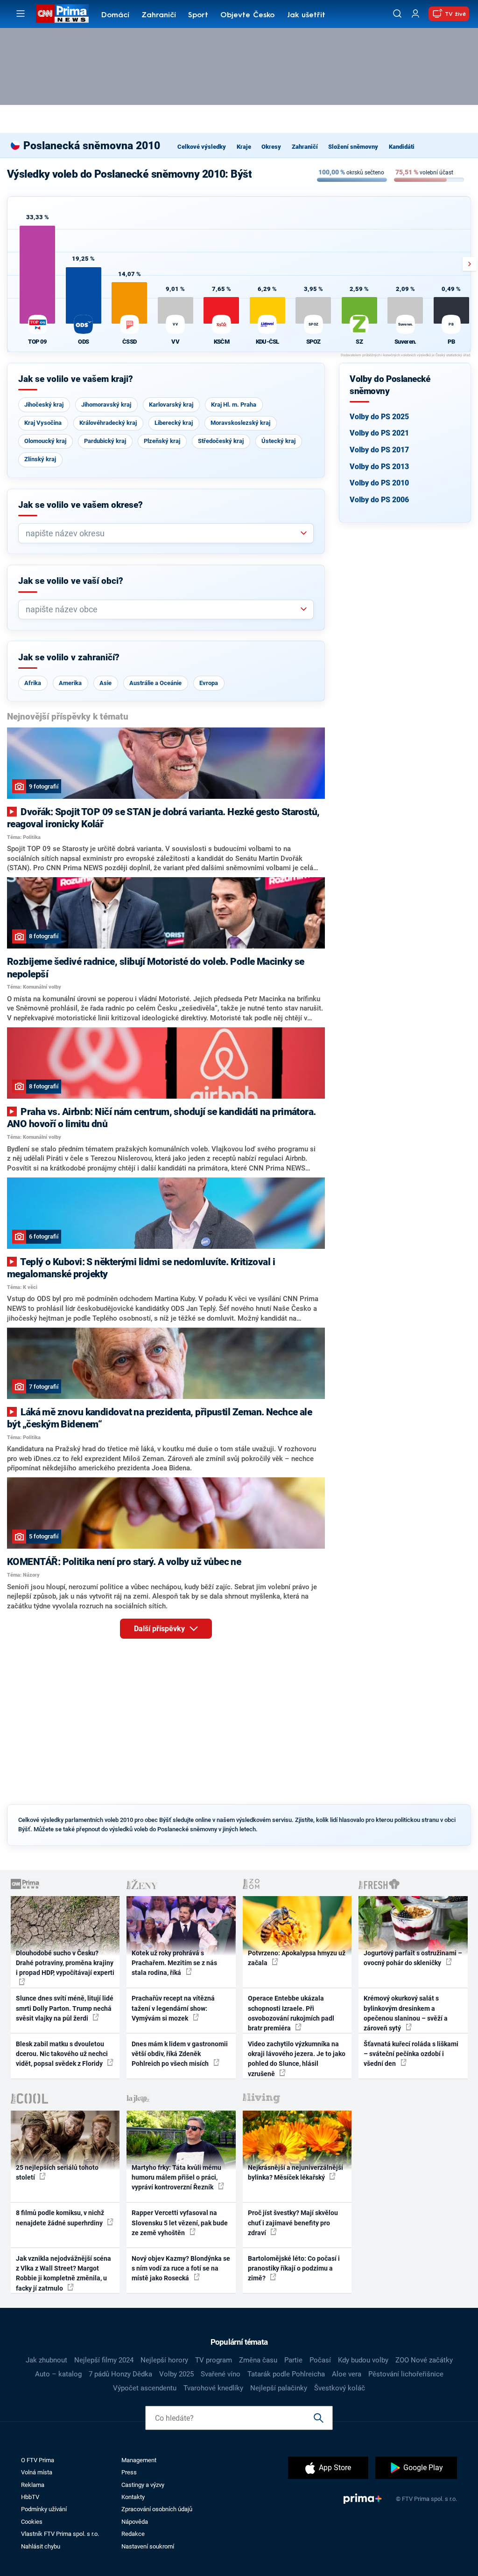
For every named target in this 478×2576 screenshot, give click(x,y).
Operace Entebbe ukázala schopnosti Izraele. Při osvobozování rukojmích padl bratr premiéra (291, 2013)
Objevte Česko (247, 15)
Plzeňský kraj (162, 441)
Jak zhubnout (46, 2360)
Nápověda (135, 2522)
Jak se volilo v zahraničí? (69, 658)
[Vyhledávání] (397, 14)
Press (129, 2472)
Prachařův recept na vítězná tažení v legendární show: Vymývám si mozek (173, 2008)
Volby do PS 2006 (379, 500)
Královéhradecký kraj (108, 423)
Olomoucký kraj (45, 441)
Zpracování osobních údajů (157, 2509)
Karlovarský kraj (171, 405)
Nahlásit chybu (41, 2546)
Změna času (258, 2360)
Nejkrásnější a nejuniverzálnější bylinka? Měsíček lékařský (295, 2172)
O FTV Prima (38, 2460)
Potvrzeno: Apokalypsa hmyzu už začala (297, 1958)
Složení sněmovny (353, 147)
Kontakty (133, 2497)
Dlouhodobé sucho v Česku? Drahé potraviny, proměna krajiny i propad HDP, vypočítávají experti (65, 1963)
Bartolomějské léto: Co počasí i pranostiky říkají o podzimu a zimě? (294, 2268)
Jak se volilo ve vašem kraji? (76, 379)
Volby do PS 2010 (379, 483)
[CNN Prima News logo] (62, 14)
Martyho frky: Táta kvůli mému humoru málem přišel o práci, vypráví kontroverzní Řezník (176, 2178)
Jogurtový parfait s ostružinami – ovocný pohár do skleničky (413, 1958)
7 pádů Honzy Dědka (120, 2374)
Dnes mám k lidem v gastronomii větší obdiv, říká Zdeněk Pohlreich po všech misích (180, 2054)
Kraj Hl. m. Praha (234, 405)
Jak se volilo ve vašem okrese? (81, 505)
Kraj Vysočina (43, 423)
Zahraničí (159, 15)
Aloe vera (347, 2374)
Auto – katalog (58, 2374)
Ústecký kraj (278, 441)
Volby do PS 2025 (379, 417)
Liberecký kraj (174, 423)
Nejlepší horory (164, 2360)
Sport (198, 15)
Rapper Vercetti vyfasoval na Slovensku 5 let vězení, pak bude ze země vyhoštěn (180, 2223)
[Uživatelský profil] (415, 14)
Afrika (33, 683)
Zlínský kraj (40, 459)
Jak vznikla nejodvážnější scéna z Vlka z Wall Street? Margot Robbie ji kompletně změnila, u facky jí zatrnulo (63, 2273)
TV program (214, 2360)
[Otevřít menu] (21, 14)
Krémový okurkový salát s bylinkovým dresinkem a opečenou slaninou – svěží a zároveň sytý (406, 2013)
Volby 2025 (176, 2374)
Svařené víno (221, 2374)
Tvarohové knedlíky (213, 2388)
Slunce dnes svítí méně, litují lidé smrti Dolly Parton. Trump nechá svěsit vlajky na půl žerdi (65, 2008)
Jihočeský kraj (44, 405)
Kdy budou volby (363, 2360)
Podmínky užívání (44, 2509)
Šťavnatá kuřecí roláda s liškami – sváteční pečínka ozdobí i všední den (411, 2054)
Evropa (209, 683)
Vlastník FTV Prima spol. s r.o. (60, 2534)
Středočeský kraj (221, 441)
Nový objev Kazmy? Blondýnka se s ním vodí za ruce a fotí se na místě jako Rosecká (181, 2268)
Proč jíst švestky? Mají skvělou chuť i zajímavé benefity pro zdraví (293, 2223)
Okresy (271, 147)
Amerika (70, 683)
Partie (293, 2360)
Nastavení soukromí (148, 2546)
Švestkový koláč (340, 2388)
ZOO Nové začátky (424, 2360)
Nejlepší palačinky (279, 2388)
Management (139, 2460)
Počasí (320, 2360)
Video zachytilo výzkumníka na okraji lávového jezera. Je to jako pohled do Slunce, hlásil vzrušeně (297, 2059)
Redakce (133, 2534)
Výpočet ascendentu (145, 2388)
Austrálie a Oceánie (155, 683)
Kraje (244, 147)
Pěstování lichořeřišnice (406, 2374)
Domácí (115, 15)
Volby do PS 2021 (379, 433)
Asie (105, 683)
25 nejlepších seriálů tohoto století (57, 2172)
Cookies (32, 2522)
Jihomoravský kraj (106, 405)
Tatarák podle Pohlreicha (286, 2374)
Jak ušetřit (306, 15)
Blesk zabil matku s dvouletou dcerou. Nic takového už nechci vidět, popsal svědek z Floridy (62, 2054)
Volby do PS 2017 (379, 450)
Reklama (33, 2485)
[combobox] (162, 533)
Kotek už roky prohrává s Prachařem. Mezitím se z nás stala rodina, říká (174, 1963)
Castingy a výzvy (143, 2485)
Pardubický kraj (105, 441)
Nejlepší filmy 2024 (104, 2360)
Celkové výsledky (202, 147)
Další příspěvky (160, 1629)
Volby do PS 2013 (379, 467)
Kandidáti (402, 147)
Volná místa (37, 2472)
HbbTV (30, 2497)
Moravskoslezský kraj (240, 423)
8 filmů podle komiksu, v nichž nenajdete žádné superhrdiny (60, 2218)
